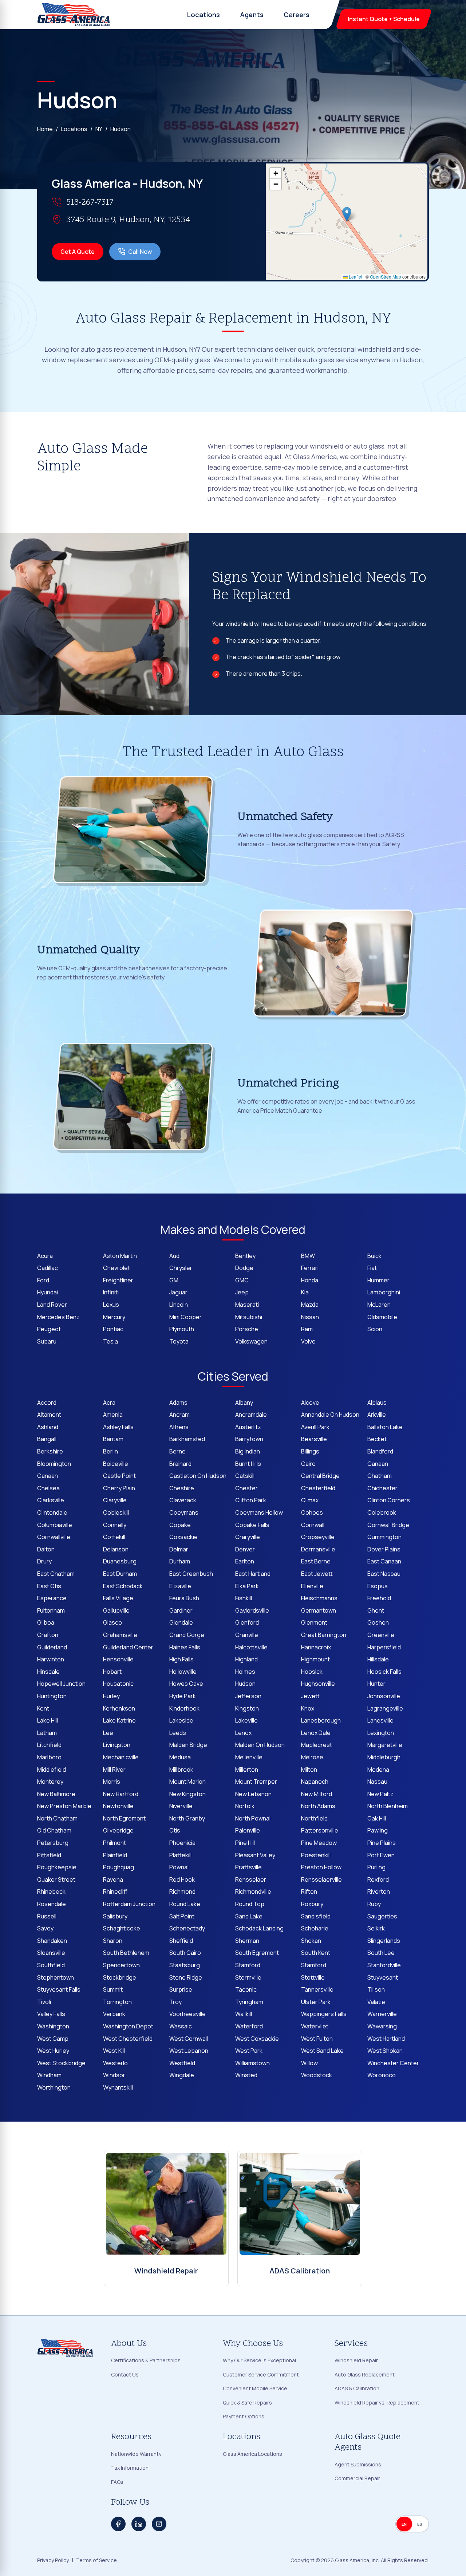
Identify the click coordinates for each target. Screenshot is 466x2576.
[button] (347, 214)
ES (420, 2524)
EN (404, 2524)
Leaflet (355, 277)
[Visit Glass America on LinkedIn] (139, 2524)
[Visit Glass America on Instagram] (159, 2524)
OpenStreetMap (386, 277)
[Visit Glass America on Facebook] (118, 2524)
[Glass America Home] (74, 15)
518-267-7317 (90, 203)
